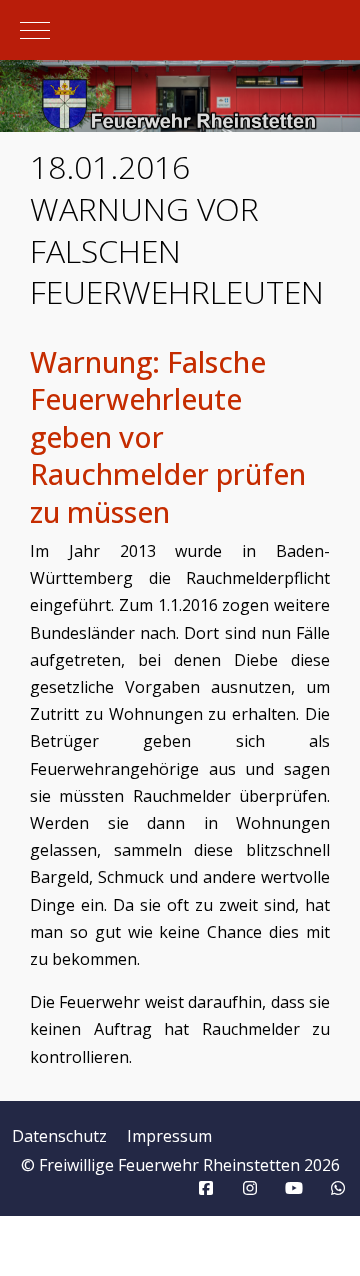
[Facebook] (206, 1188)
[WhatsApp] (338, 1188)
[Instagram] (250, 1188)
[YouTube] (294, 1188)
